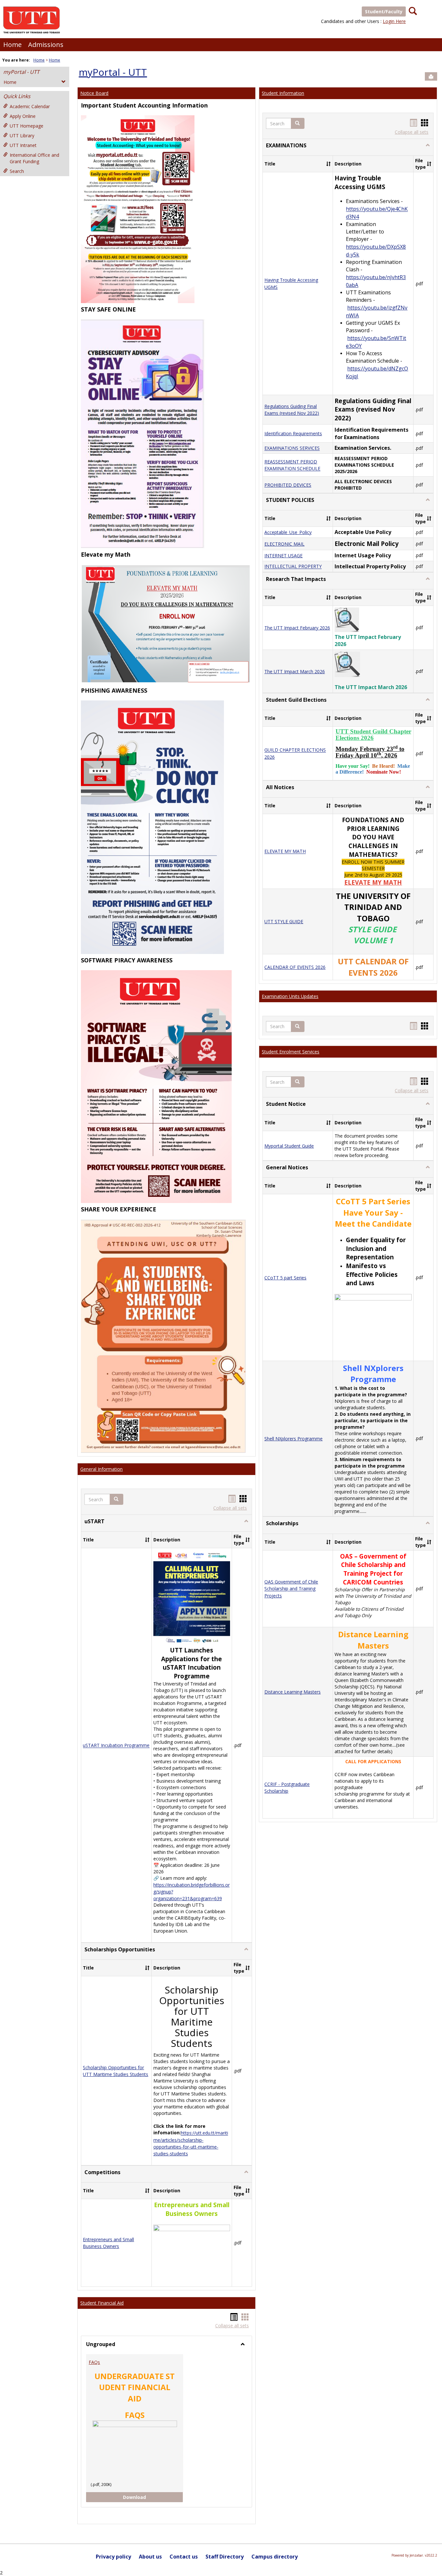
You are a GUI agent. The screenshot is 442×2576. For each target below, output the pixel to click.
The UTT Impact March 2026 (295, 671)
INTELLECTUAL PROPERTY (293, 567)
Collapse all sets (230, 1508)
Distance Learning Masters (293, 1692)
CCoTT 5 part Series (285, 1278)
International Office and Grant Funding (34, 158)
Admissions (46, 45)
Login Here (394, 21)
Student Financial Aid (102, 2303)
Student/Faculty (384, 11)
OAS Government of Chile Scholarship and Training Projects (291, 1589)
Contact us (184, 2557)
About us (150, 2557)
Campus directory (275, 2557)
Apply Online (23, 116)
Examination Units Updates (290, 996)
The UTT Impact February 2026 (297, 628)
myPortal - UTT (21, 72)
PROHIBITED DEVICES (288, 485)
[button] (116, 1499)
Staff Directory (225, 2557)
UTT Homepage (27, 126)
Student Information (283, 93)
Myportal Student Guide (289, 1146)
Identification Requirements (293, 433)
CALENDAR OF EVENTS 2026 (295, 967)
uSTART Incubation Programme (116, 1746)
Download (140, 2497)
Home (12, 45)
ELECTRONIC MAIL (284, 544)
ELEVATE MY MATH (285, 851)
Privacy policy (113, 2557)
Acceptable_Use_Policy (288, 532)
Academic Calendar (30, 106)
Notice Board (94, 93)
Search (17, 171)
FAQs (94, 2362)
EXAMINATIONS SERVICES (292, 448)
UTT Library (22, 136)
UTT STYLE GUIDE (284, 921)
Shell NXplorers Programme (293, 1439)
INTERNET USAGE (283, 556)
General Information (101, 1469)
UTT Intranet (23, 145)
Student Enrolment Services (291, 1052)
